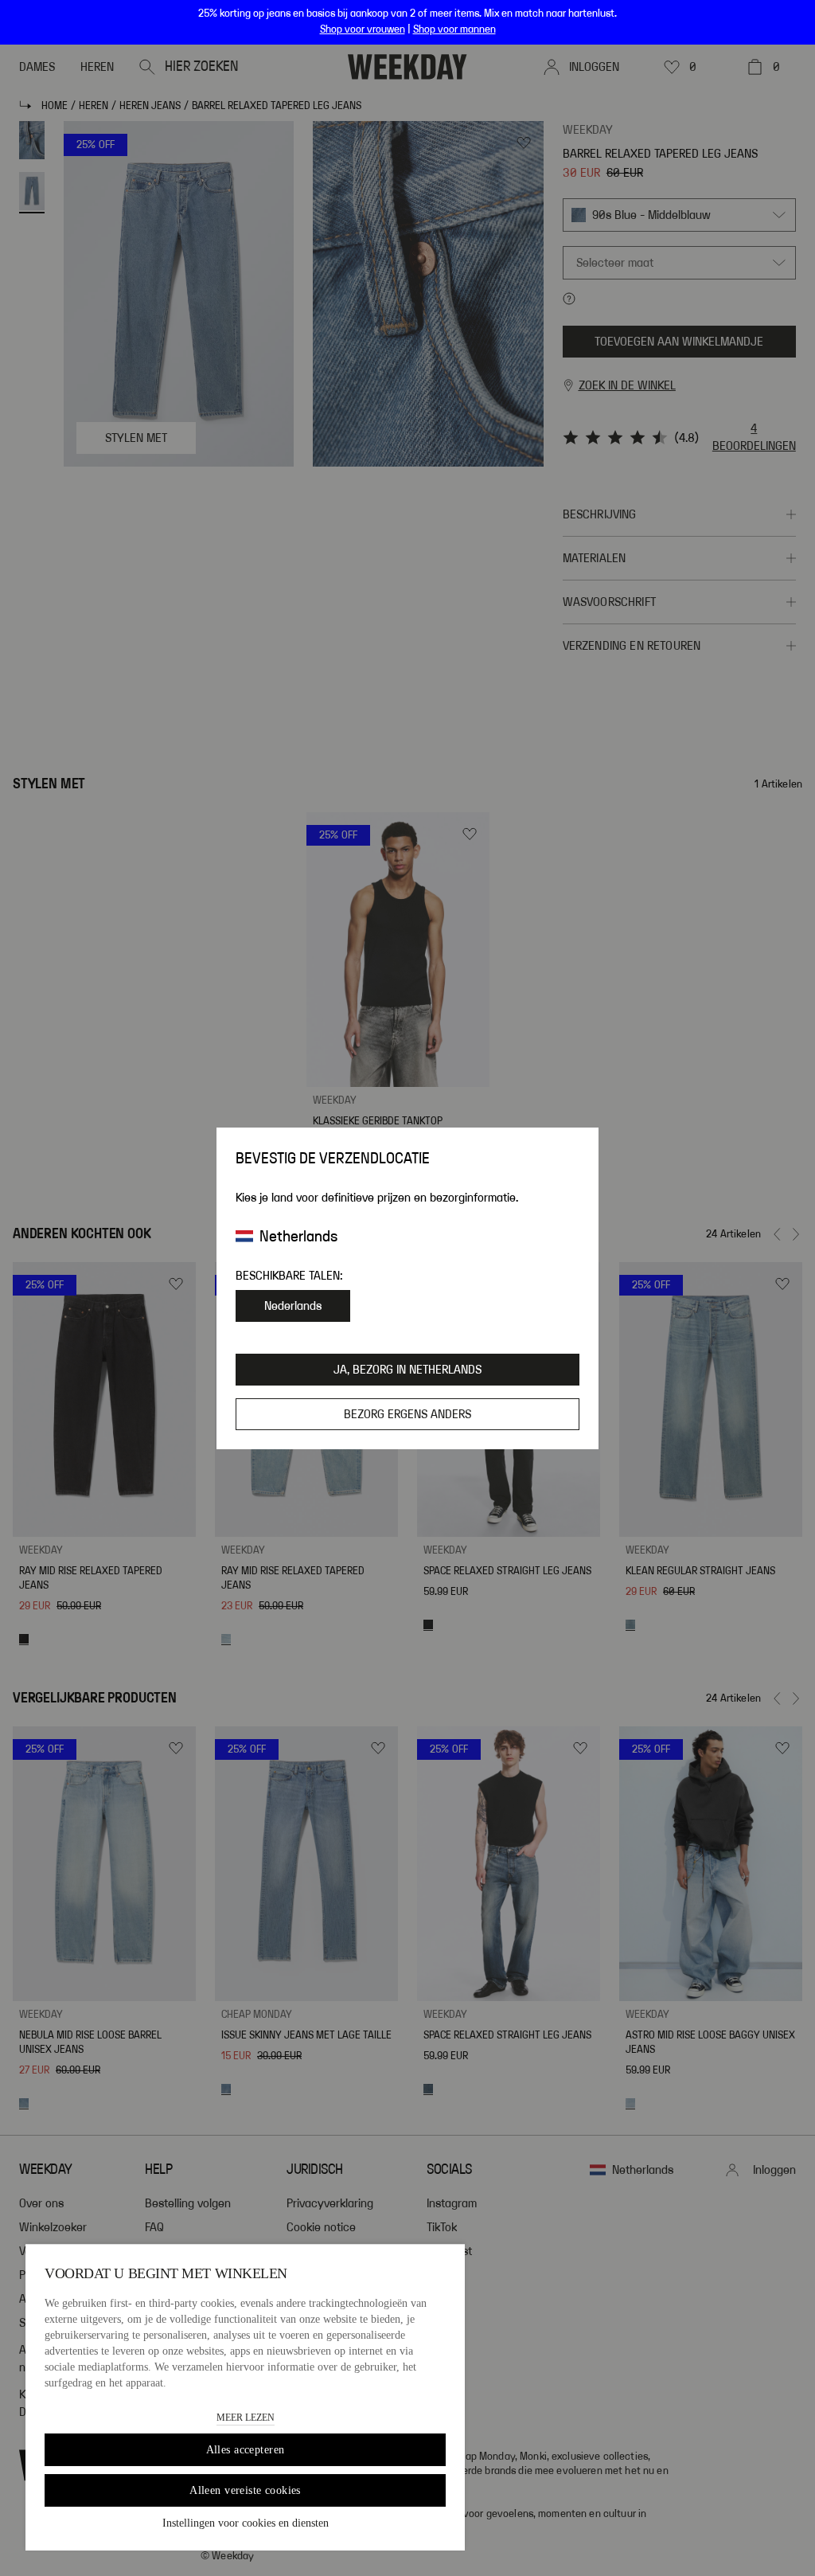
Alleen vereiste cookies (245, 2490)
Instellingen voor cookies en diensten (246, 2523)
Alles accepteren (246, 2450)
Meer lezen (246, 2418)
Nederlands (293, 1306)
